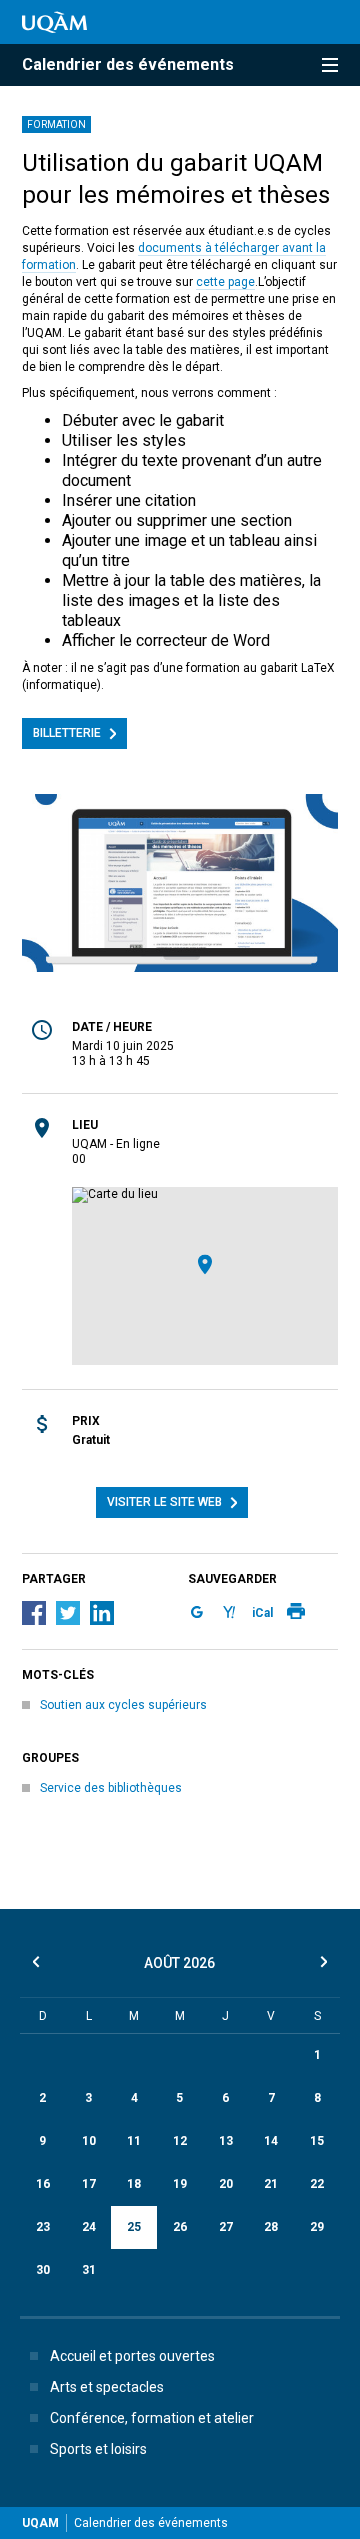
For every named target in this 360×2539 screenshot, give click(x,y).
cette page (225, 282)
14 (271, 2141)
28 (271, 2227)
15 (317, 2141)
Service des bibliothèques (111, 1788)
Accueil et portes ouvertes (132, 2356)
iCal (262, 1613)
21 (271, 2184)
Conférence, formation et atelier (152, 2418)
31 (89, 2270)
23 (43, 2227)
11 (134, 2141)
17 (89, 2184)
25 (134, 2227)
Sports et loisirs (98, 2449)
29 (317, 2227)
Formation (56, 124)
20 (226, 2184)
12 (180, 2141)
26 (180, 2227)
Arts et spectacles (107, 2387)
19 (180, 2184)
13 (226, 2141)
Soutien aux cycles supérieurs (123, 1705)
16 (43, 2184)
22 (317, 2184)
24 (89, 2227)
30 (43, 2270)
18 (134, 2184)
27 (226, 2227)
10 (89, 2141)
